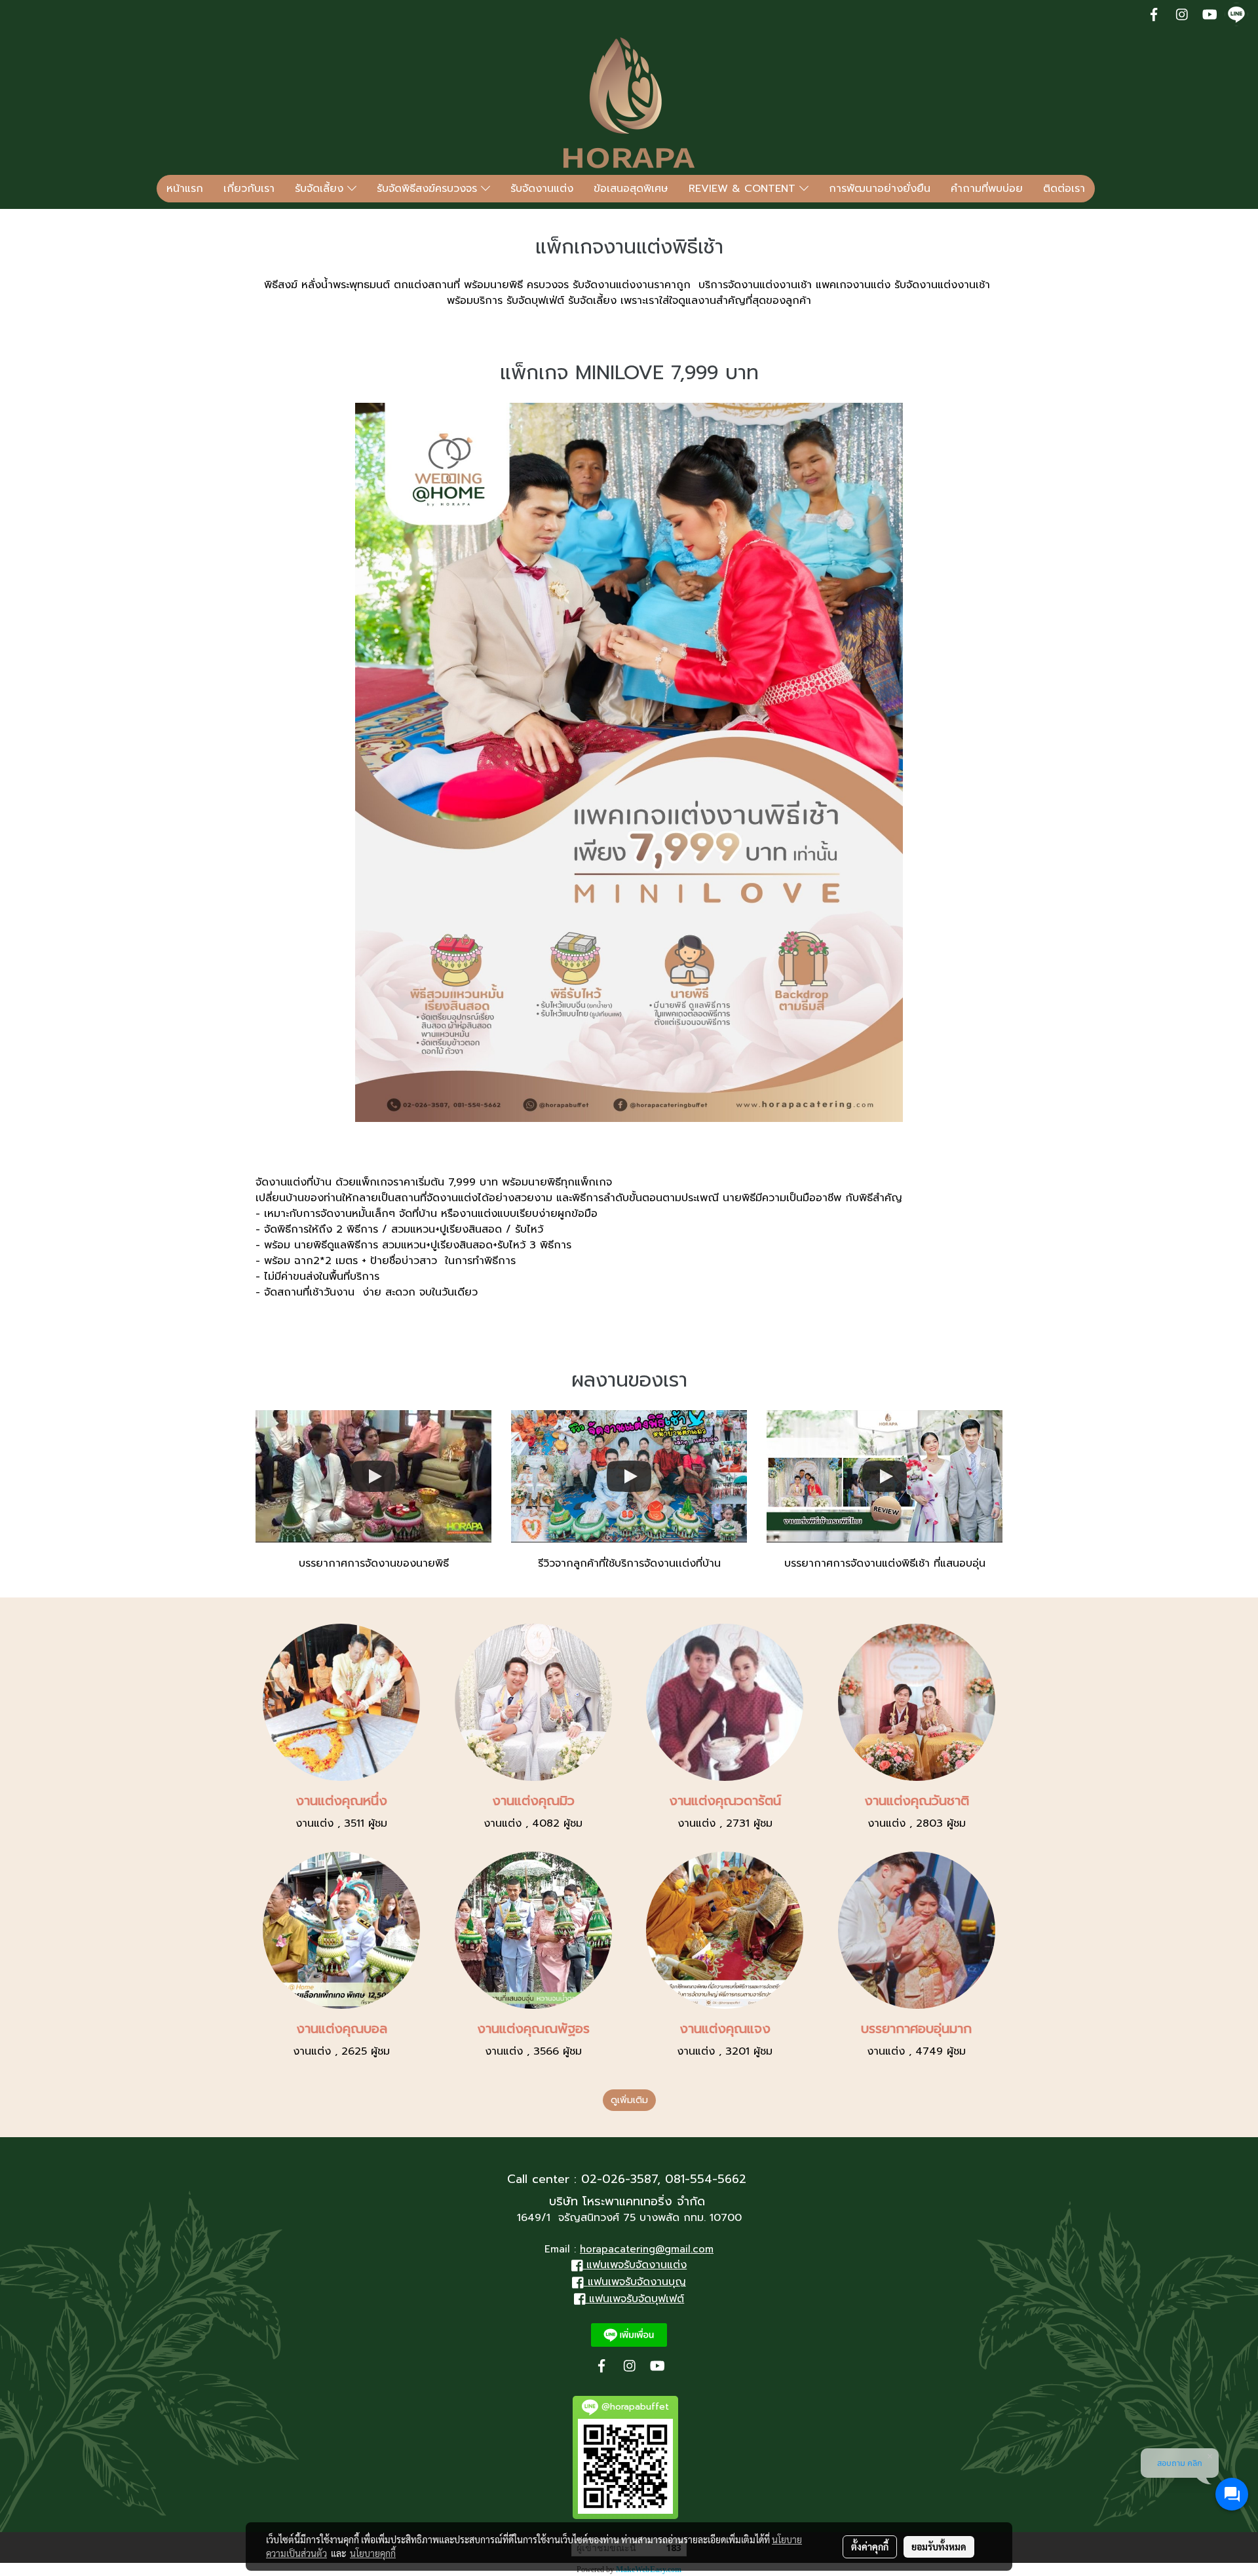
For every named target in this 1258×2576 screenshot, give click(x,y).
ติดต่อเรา (1064, 189)
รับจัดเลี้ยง (321, 189)
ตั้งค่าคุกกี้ (870, 2547)
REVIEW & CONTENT (744, 189)
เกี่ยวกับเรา (249, 189)
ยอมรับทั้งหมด (939, 2547)
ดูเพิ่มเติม (629, 2100)
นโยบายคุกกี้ (373, 2553)
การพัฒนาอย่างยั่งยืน (880, 189)
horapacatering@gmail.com (647, 2249)
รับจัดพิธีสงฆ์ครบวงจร (429, 189)
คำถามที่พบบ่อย (987, 189)
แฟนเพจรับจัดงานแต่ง (637, 2265)
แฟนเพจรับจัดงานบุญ (637, 2282)
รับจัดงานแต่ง (542, 189)
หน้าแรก (185, 189)
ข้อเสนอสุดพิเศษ (631, 189)
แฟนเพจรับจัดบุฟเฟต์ (637, 2299)
